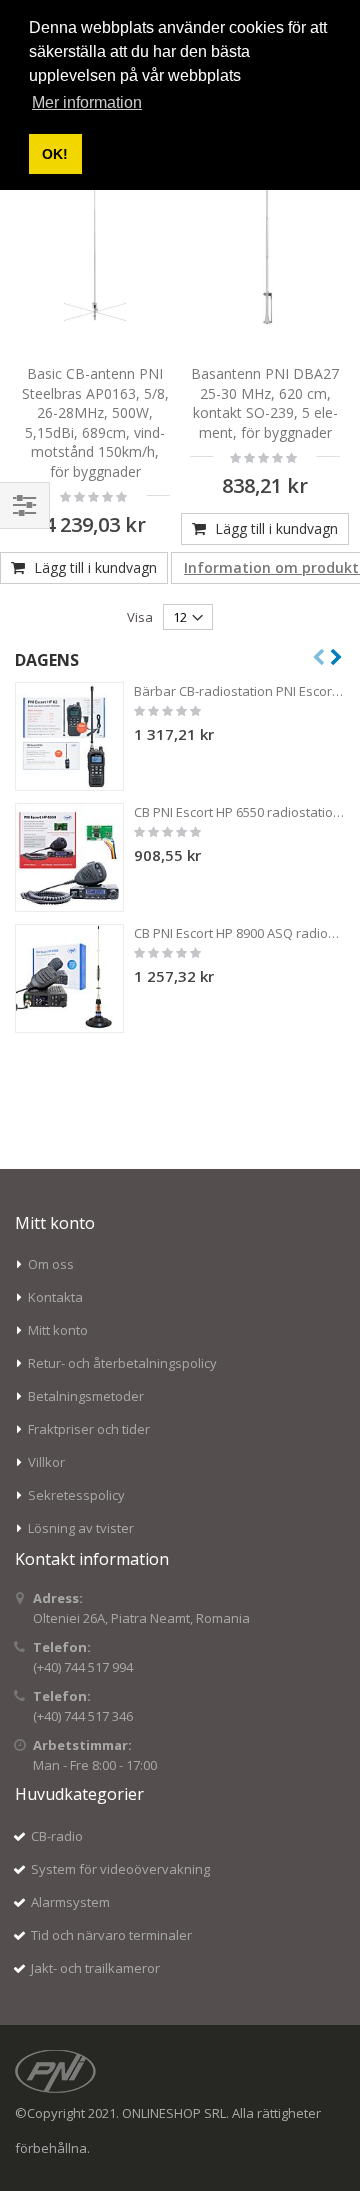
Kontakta (55, 1297)
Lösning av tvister (81, 1528)
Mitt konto (58, 1330)
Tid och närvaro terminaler (111, 1935)
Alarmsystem (70, 1902)
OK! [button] (55, 154)
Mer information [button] (87, 102)
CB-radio (57, 1836)
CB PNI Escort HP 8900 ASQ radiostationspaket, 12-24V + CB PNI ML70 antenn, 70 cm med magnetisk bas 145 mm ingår (239, 933)
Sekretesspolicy (76, 1495)
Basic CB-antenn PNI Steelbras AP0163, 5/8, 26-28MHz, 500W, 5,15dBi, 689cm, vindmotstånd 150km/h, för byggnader (95, 422)
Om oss (51, 1264)
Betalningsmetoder (86, 1396)
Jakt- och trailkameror (95, 1968)
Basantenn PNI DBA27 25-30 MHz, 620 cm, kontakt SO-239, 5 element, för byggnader (265, 403)
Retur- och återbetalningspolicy (122, 1363)
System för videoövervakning (120, 1869)
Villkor (46, 1462)
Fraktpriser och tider (89, 1429)
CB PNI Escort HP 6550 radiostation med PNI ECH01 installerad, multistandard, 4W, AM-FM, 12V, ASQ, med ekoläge (239, 812)
